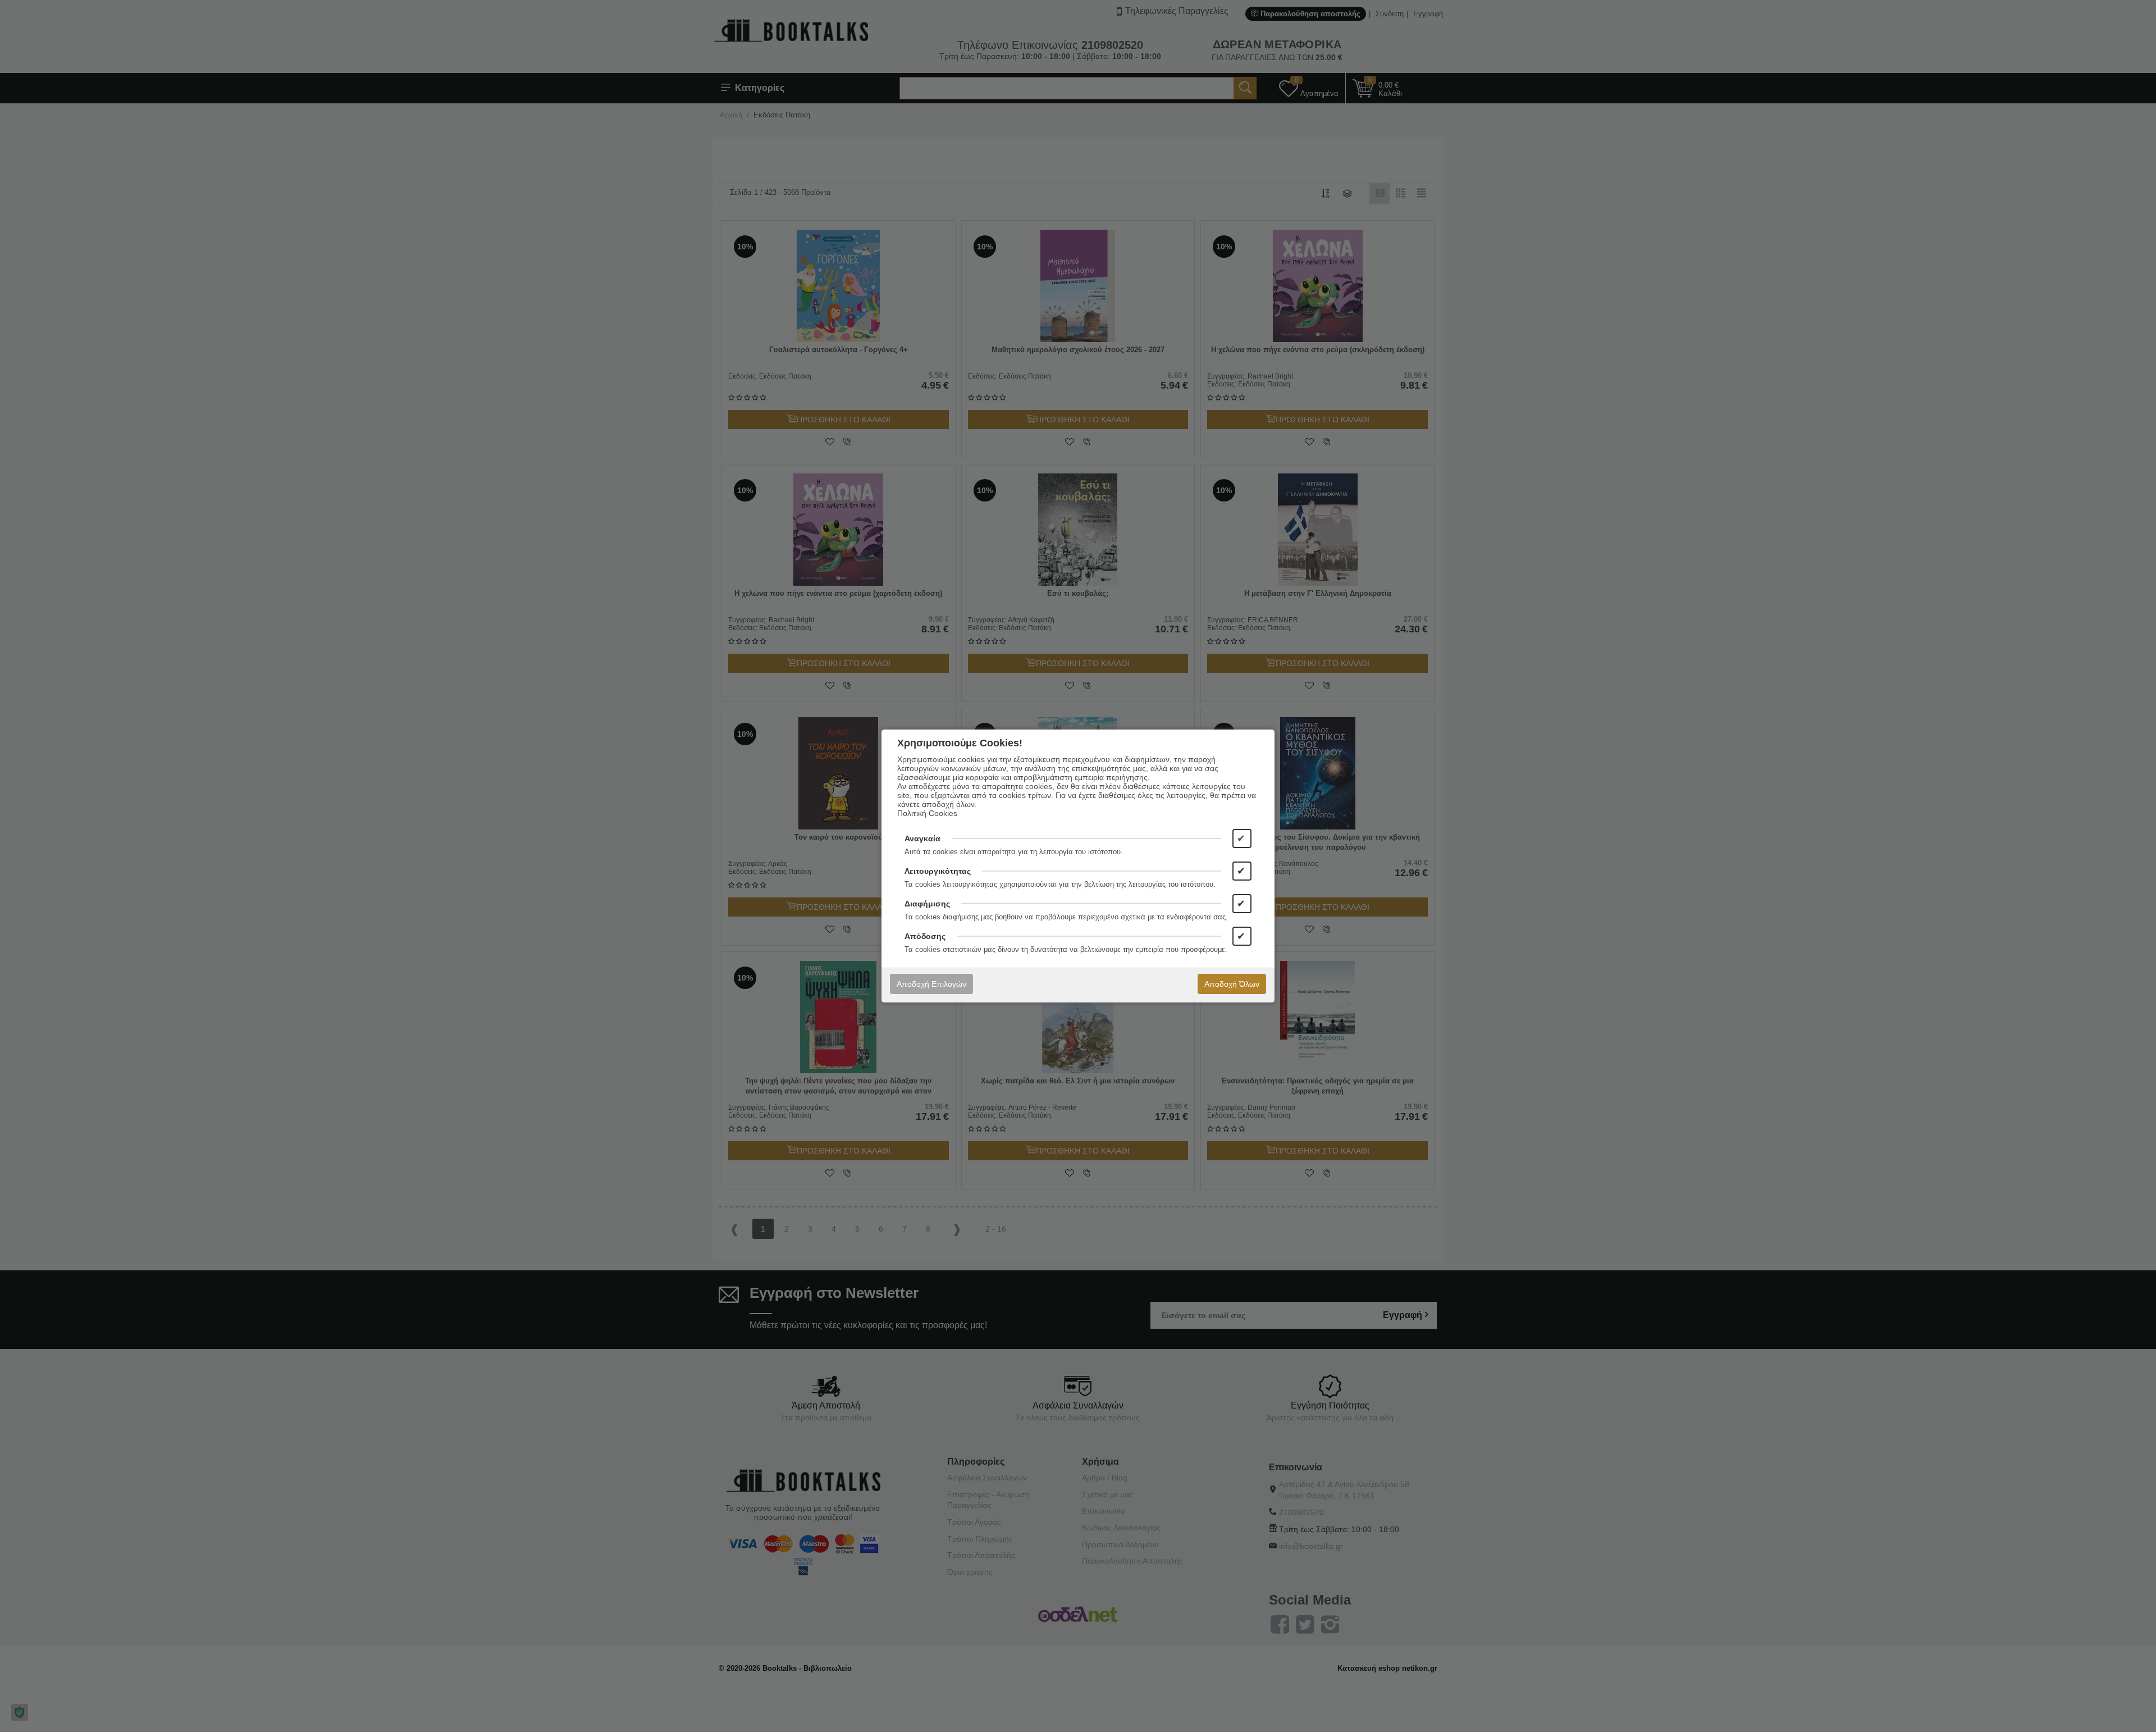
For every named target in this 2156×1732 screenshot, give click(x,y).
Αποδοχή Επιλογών (931, 984)
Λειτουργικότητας (938, 871)
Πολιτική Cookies (927, 813)
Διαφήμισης (927, 904)
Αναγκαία (922, 838)
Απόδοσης (925, 936)
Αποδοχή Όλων (1232, 984)
